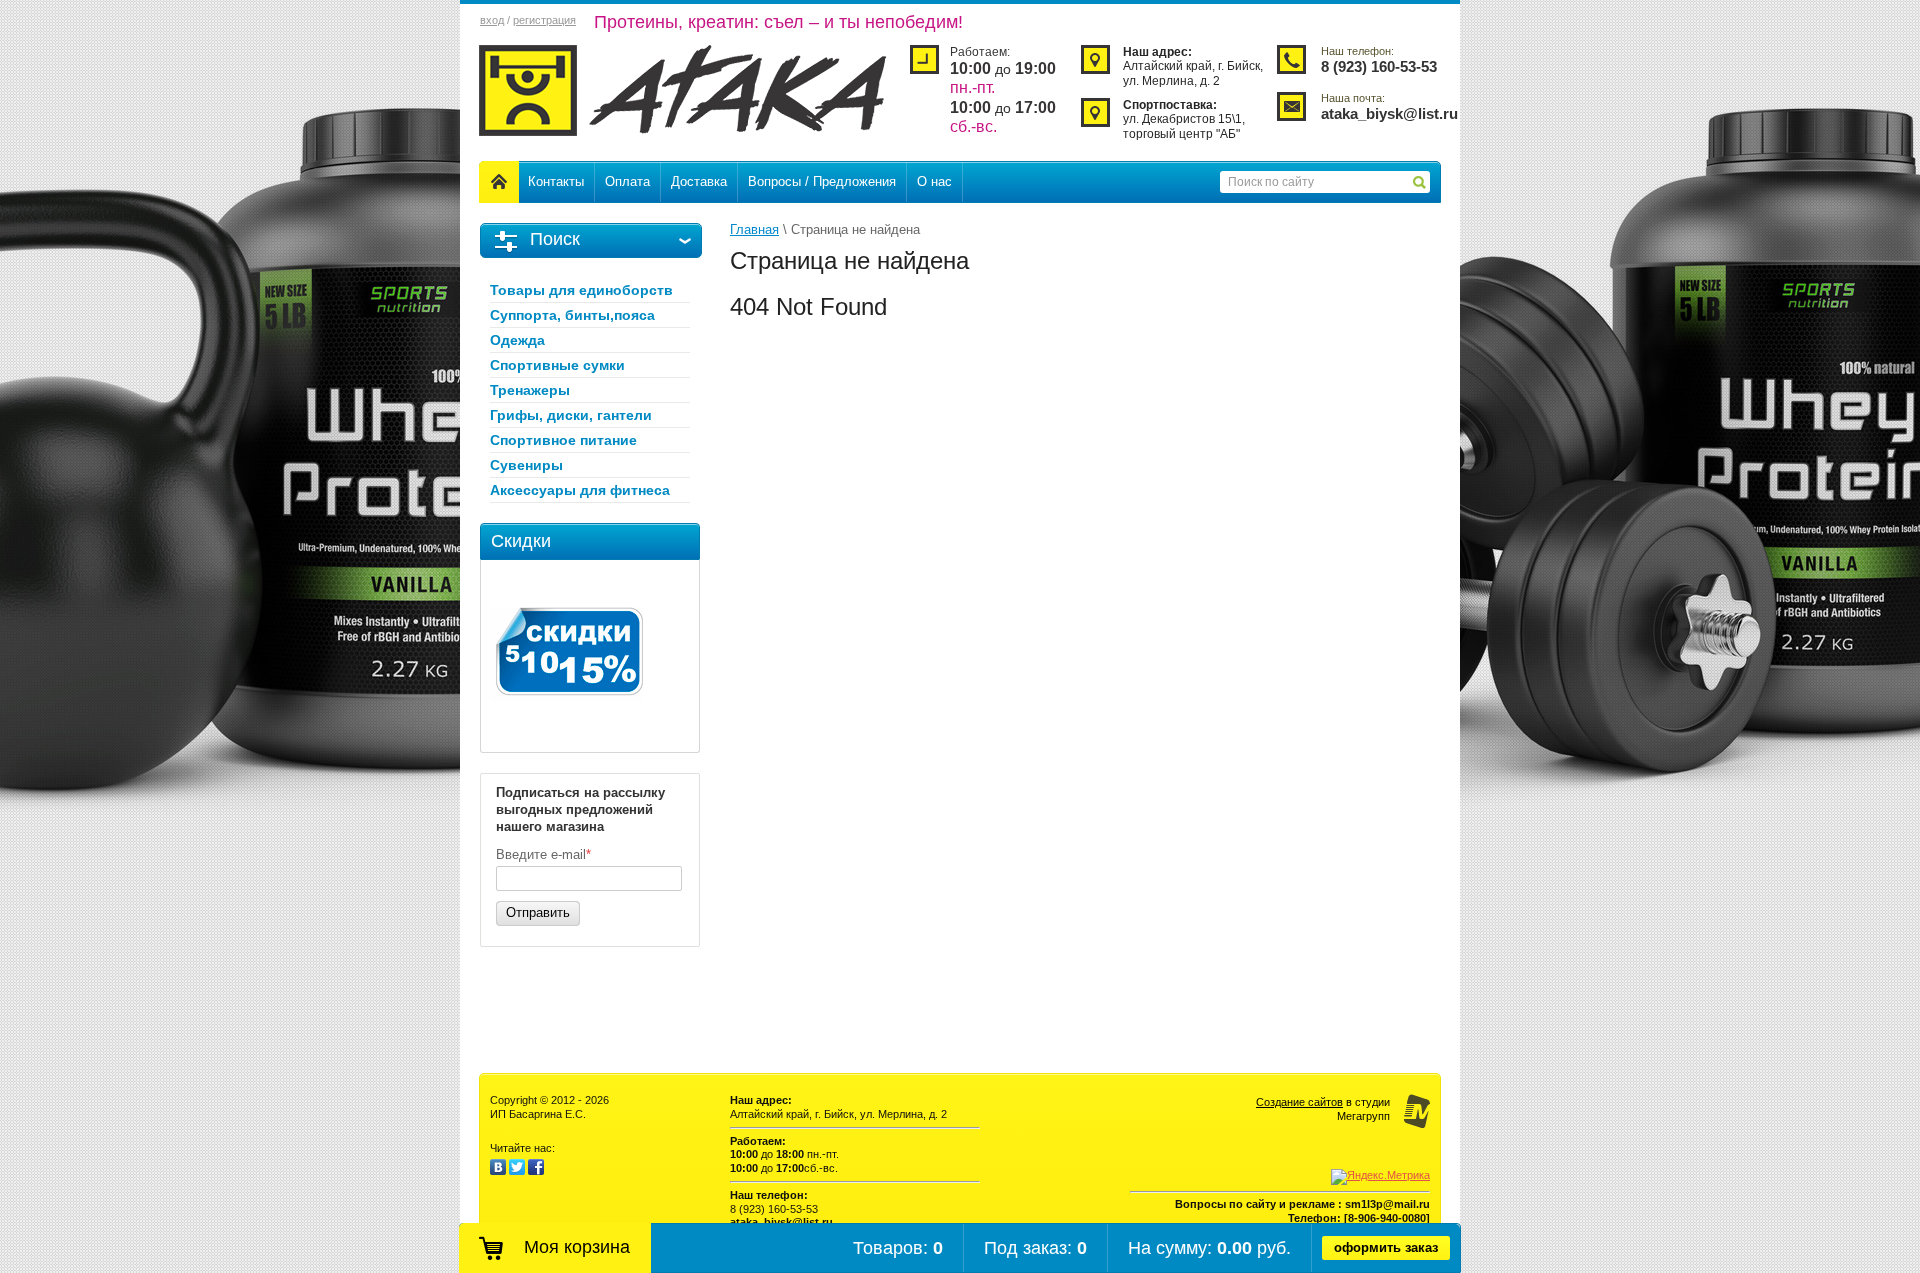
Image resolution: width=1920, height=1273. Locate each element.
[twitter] (517, 1171)
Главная (754, 229)
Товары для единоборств (581, 290)
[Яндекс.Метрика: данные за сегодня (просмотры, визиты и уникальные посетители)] (1380, 1177)
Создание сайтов (1299, 1102)
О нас (934, 181)
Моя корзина (577, 1247)
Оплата (627, 181)
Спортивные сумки (557, 365)
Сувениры (526, 465)
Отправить (538, 912)
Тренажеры (530, 390)
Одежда (517, 340)
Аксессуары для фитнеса (580, 490)
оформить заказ (1386, 1247)
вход (492, 20)
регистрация (544, 20)
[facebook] (536, 1171)
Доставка (699, 181)
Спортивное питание (563, 440)
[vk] (498, 1171)
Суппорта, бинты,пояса (572, 315)
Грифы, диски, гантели (571, 415)
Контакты (556, 181)
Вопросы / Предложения (822, 181)
